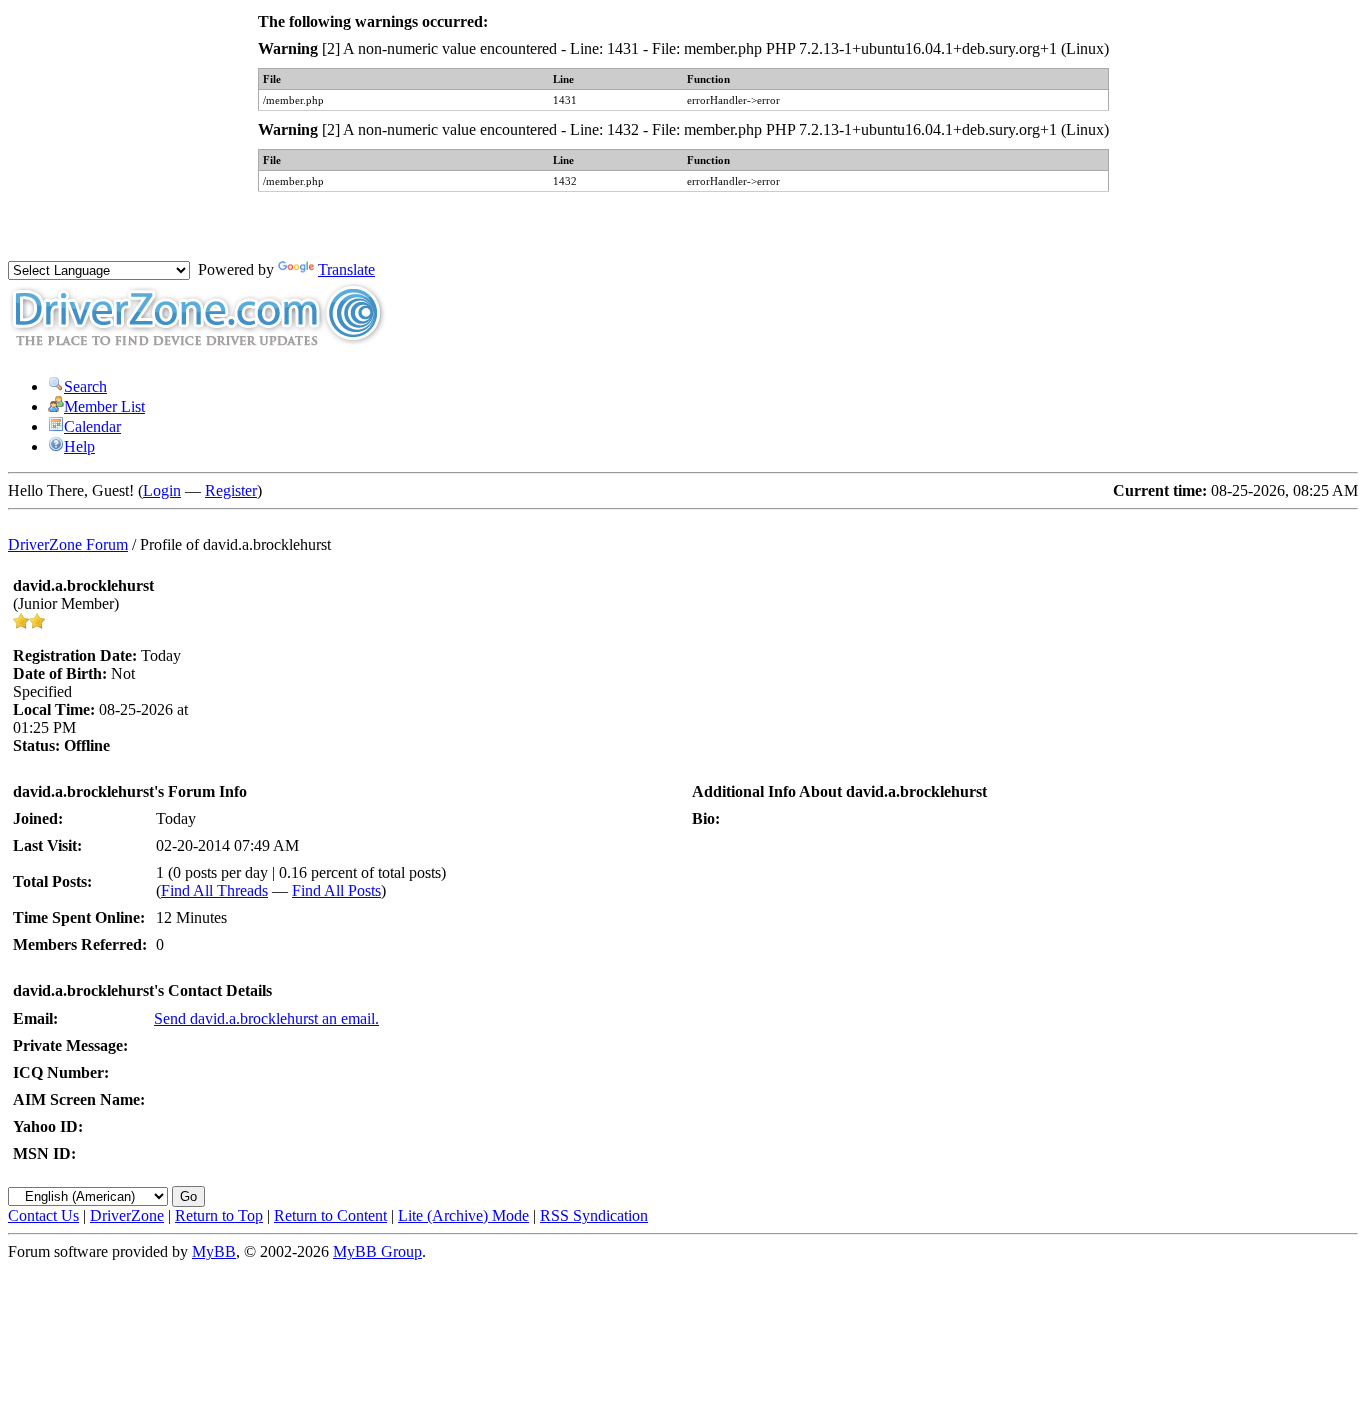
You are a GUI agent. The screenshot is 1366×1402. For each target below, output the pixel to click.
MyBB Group (377, 1251)
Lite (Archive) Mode (463, 1215)
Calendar (92, 426)
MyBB (214, 1251)
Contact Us (43, 1215)
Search (85, 386)
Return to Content (330, 1215)
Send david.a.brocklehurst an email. (266, 1018)
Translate (346, 269)
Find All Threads (214, 890)
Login (162, 490)
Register (231, 490)
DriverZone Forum (68, 544)
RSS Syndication (594, 1215)
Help (79, 446)
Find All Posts (336, 890)
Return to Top (219, 1215)
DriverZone (127, 1215)
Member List (104, 406)
